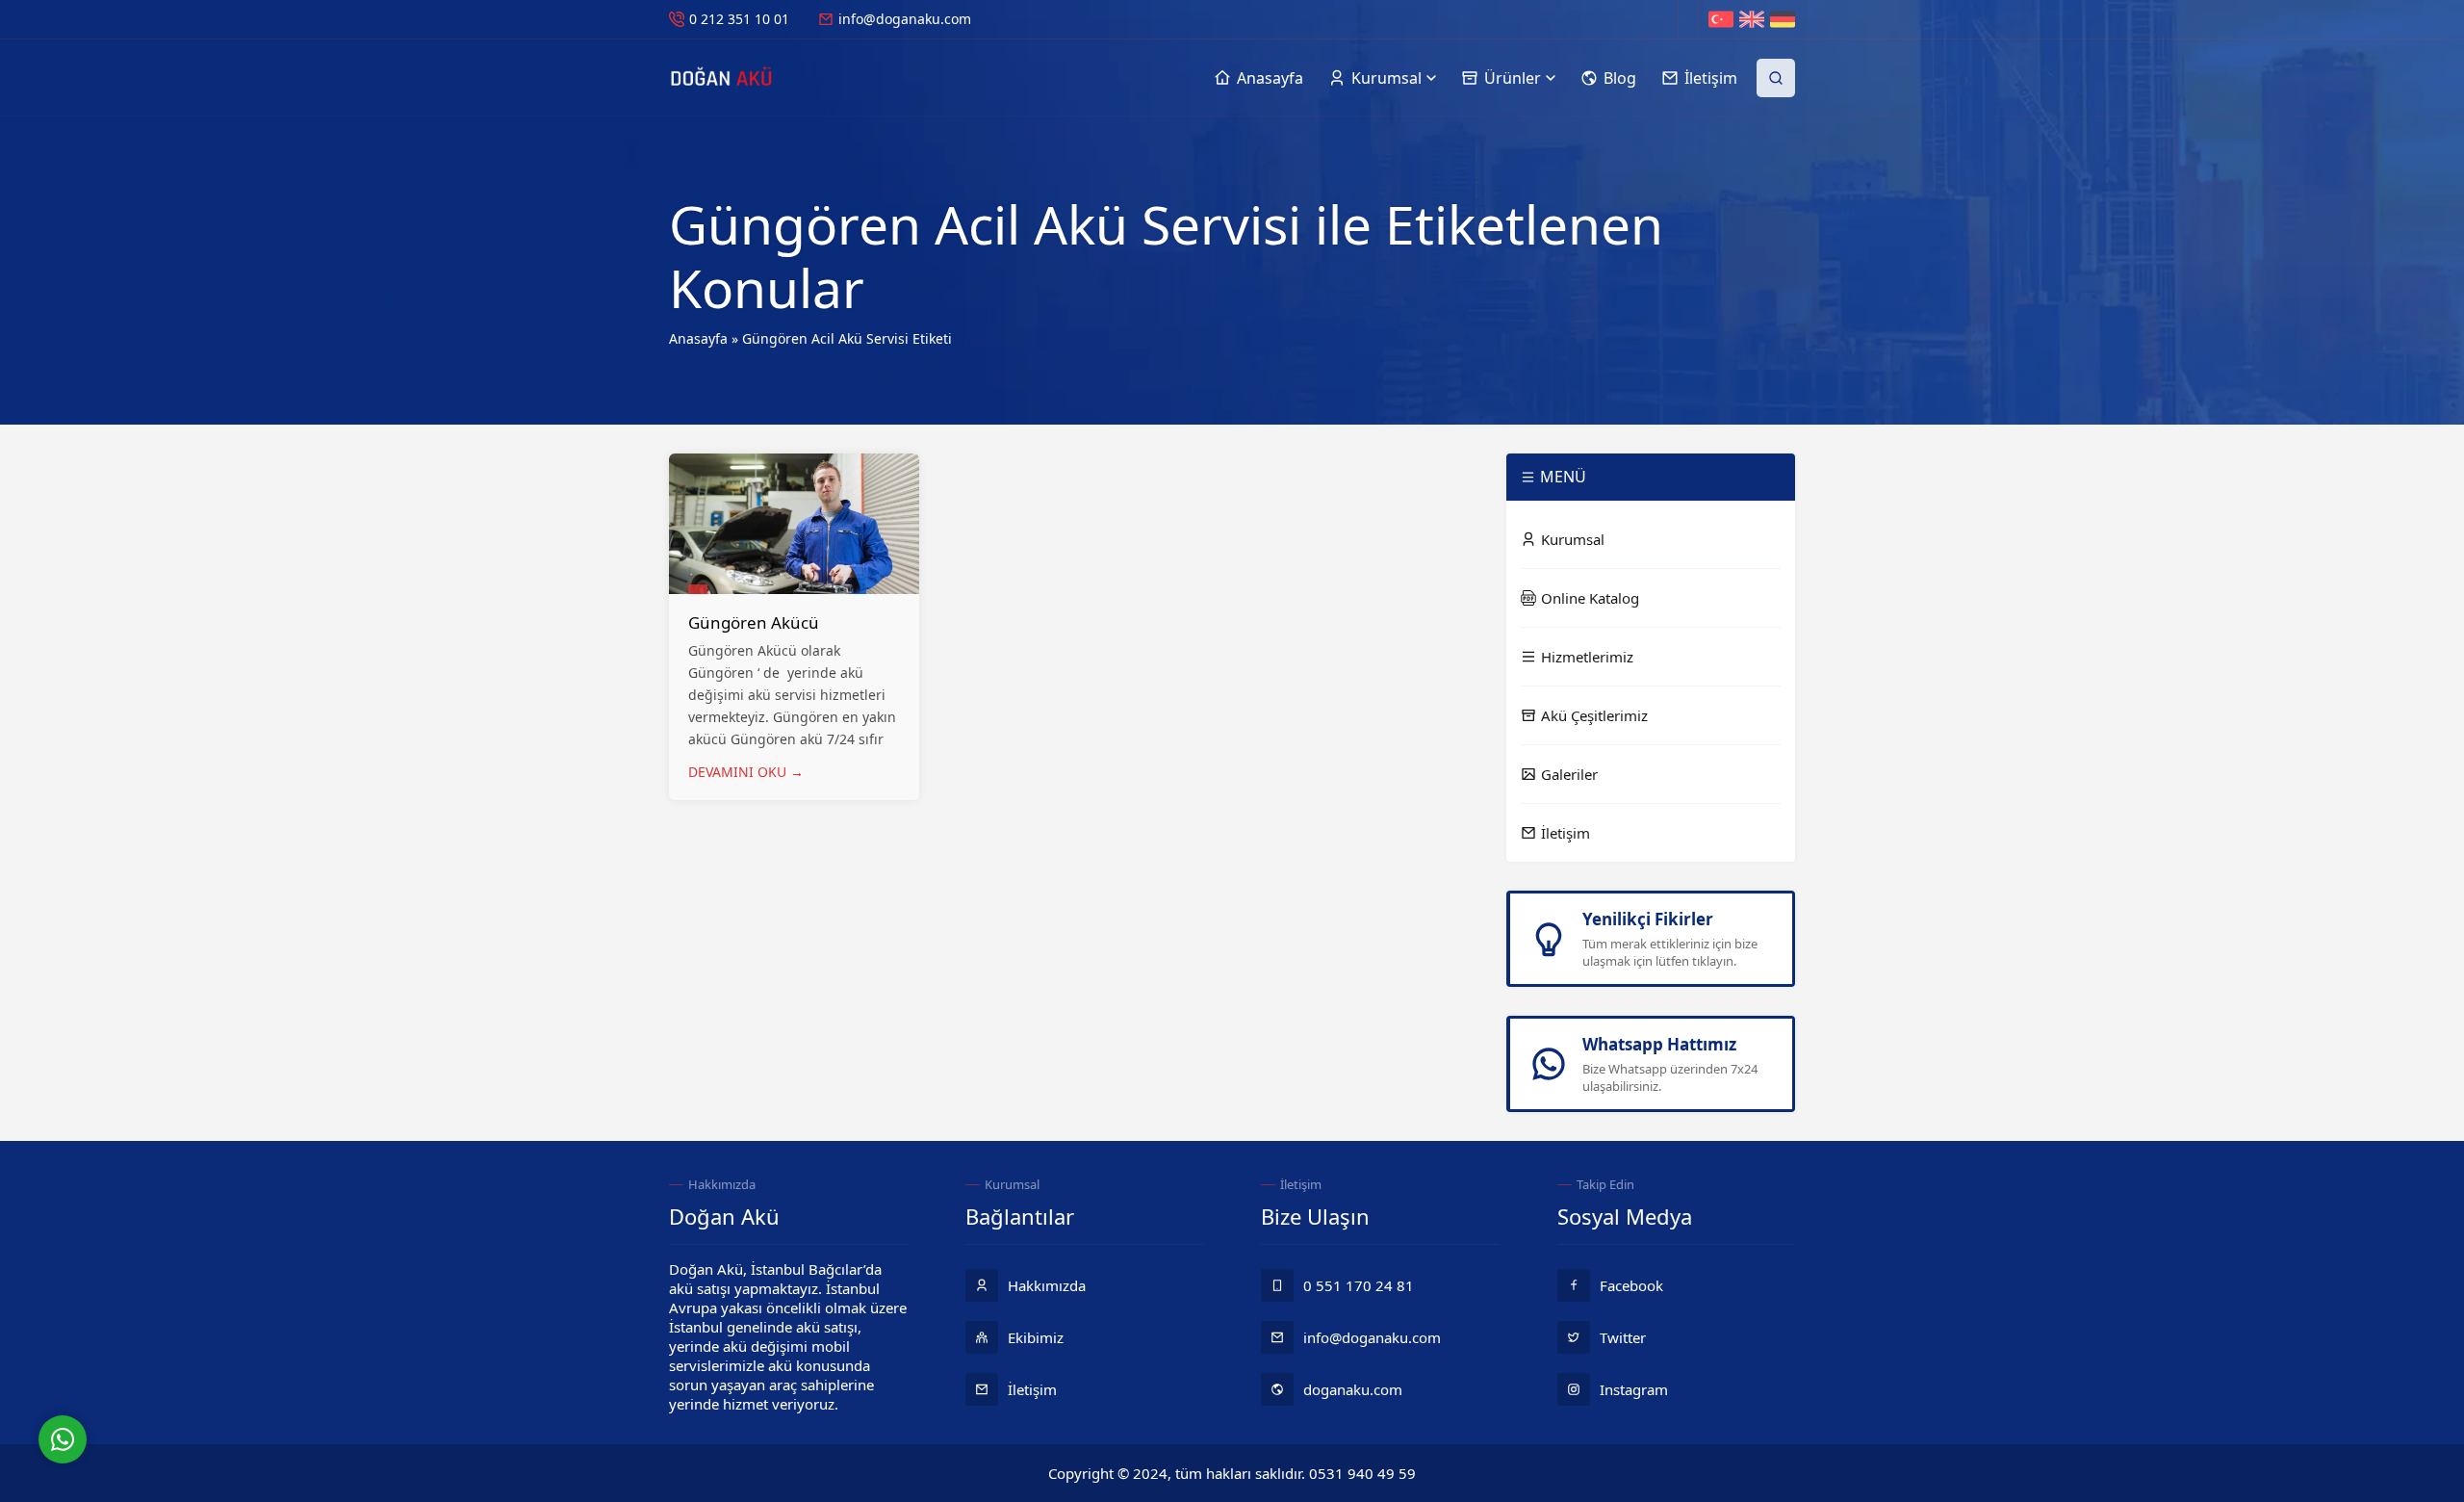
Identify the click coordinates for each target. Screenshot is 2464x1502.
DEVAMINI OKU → (746, 772)
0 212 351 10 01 (739, 19)
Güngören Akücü (754, 622)
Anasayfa (698, 338)
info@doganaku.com (905, 19)
